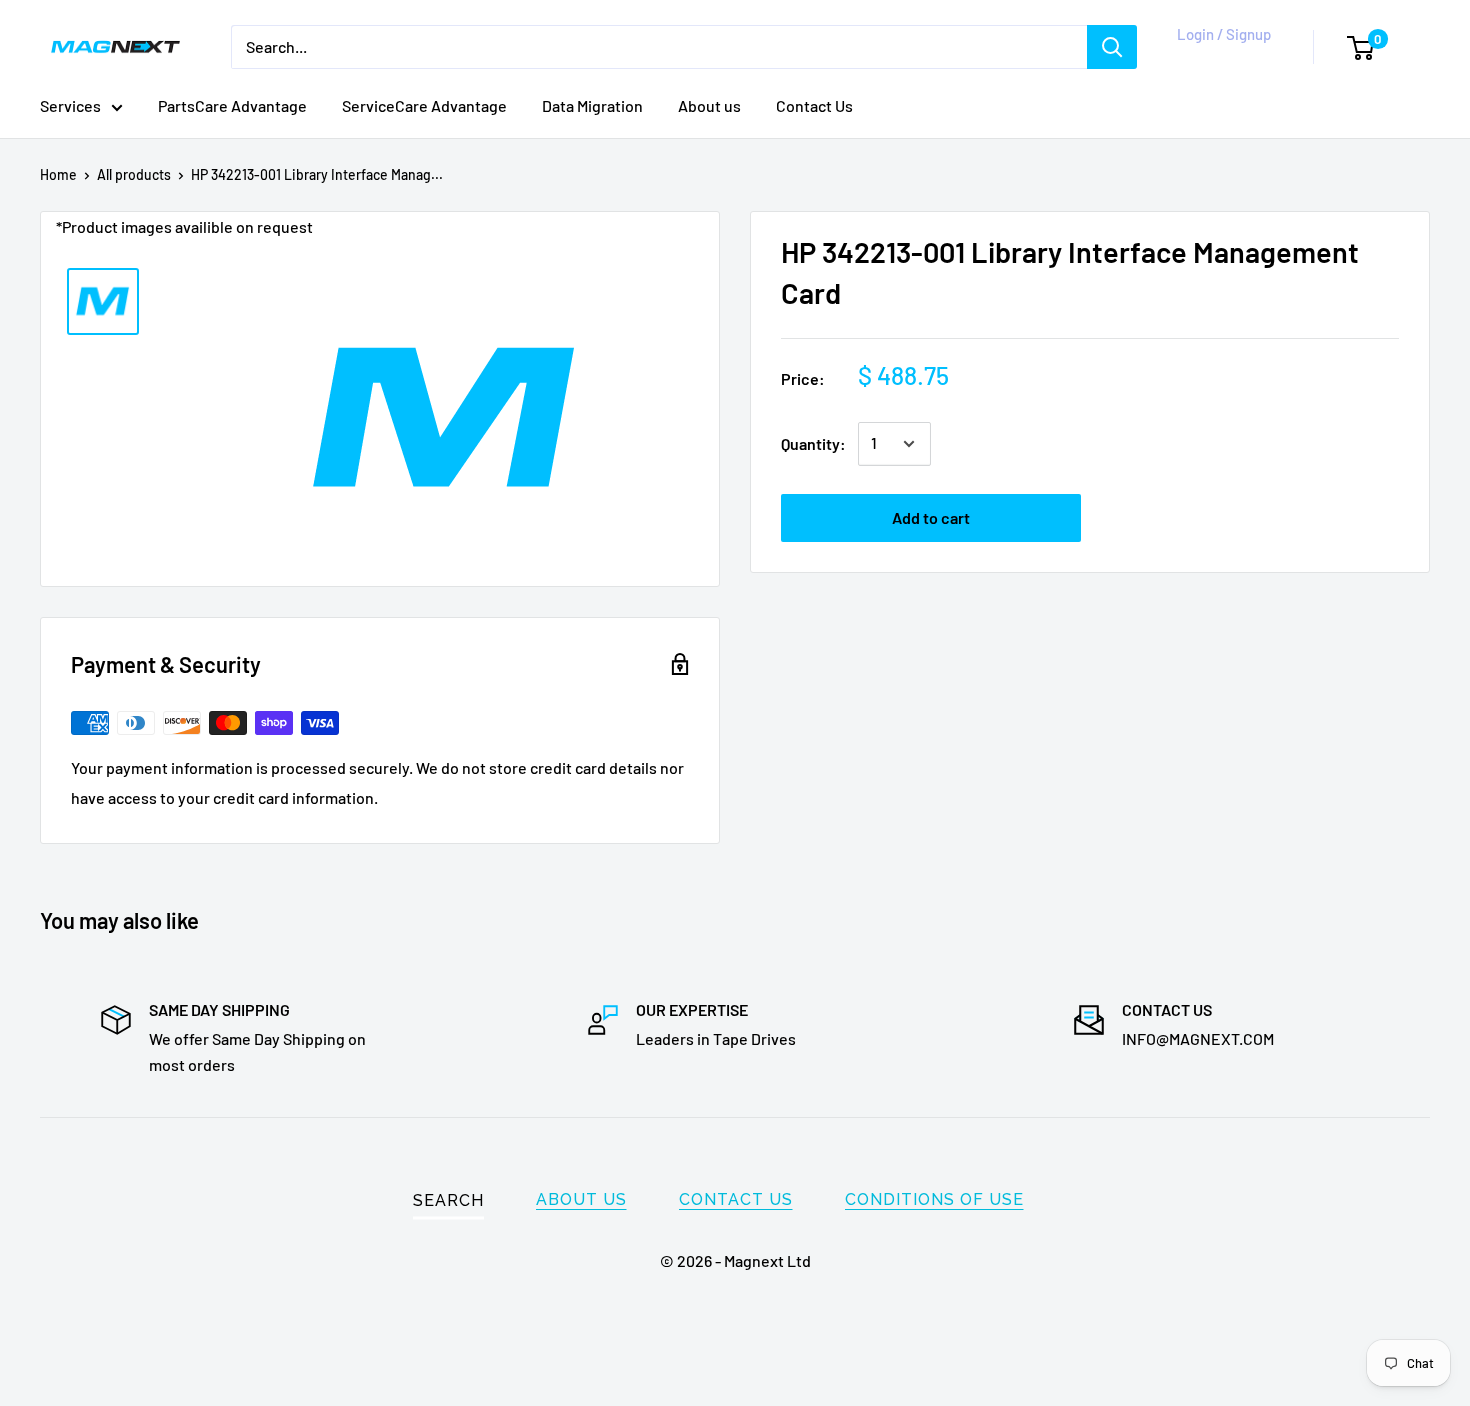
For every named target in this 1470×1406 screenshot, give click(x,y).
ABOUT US (581, 1199)
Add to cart (931, 517)
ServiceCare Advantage (424, 105)
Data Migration (592, 105)
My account (1220, 57)
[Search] (1112, 47)
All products (134, 174)
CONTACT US (736, 1199)
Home (58, 174)
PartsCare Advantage (232, 105)
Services (70, 105)
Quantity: (813, 443)
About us (709, 105)
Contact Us (814, 105)
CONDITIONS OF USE (934, 1199)
